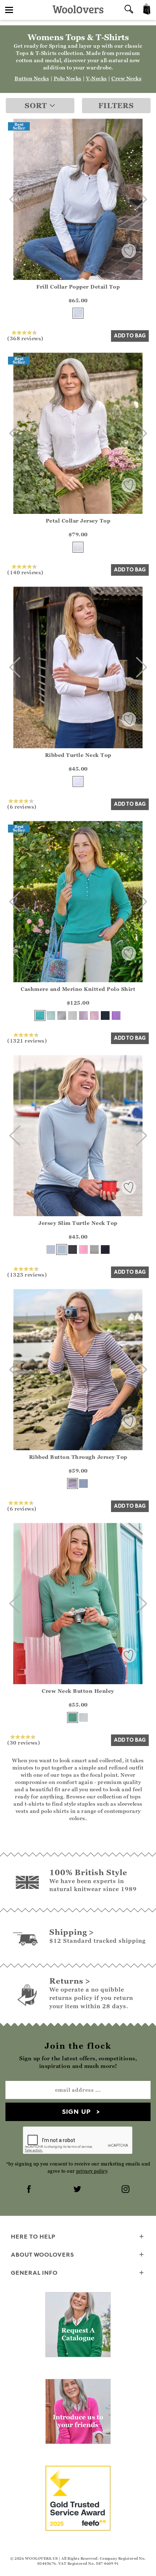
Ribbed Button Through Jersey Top (78, 1457)
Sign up (76, 2111)
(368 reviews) (25, 338)
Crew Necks (126, 78)
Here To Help (33, 2236)
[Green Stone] (73, 1717)
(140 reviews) (25, 572)
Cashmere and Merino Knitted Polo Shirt (78, 989)
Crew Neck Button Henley (78, 1691)
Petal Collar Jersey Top (78, 521)
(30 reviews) (24, 1742)
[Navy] (105, 1016)
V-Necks (97, 78)
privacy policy (92, 2171)
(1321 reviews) (27, 1040)
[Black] (73, 1249)
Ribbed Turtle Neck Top (78, 755)
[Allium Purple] (116, 1016)
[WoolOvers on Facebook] (30, 2190)
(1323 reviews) (27, 1274)
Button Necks (32, 78)
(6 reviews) (22, 806)
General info (34, 2273)
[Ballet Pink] (94, 1016)
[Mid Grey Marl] (94, 1249)
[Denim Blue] (83, 1483)
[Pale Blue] (62, 1249)
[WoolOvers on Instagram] (126, 2190)
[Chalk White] (78, 313)
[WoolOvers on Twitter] (78, 2190)
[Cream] (73, 1016)
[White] (78, 547)
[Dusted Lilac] (83, 1016)
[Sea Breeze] (40, 1016)
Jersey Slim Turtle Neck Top (78, 1223)
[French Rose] (83, 1249)
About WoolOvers (42, 2254)
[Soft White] (83, 1717)
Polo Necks (68, 78)
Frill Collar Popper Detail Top (78, 287)
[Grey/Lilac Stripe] (73, 1483)
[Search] (129, 10)
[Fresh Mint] (51, 1016)
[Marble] (62, 1016)
